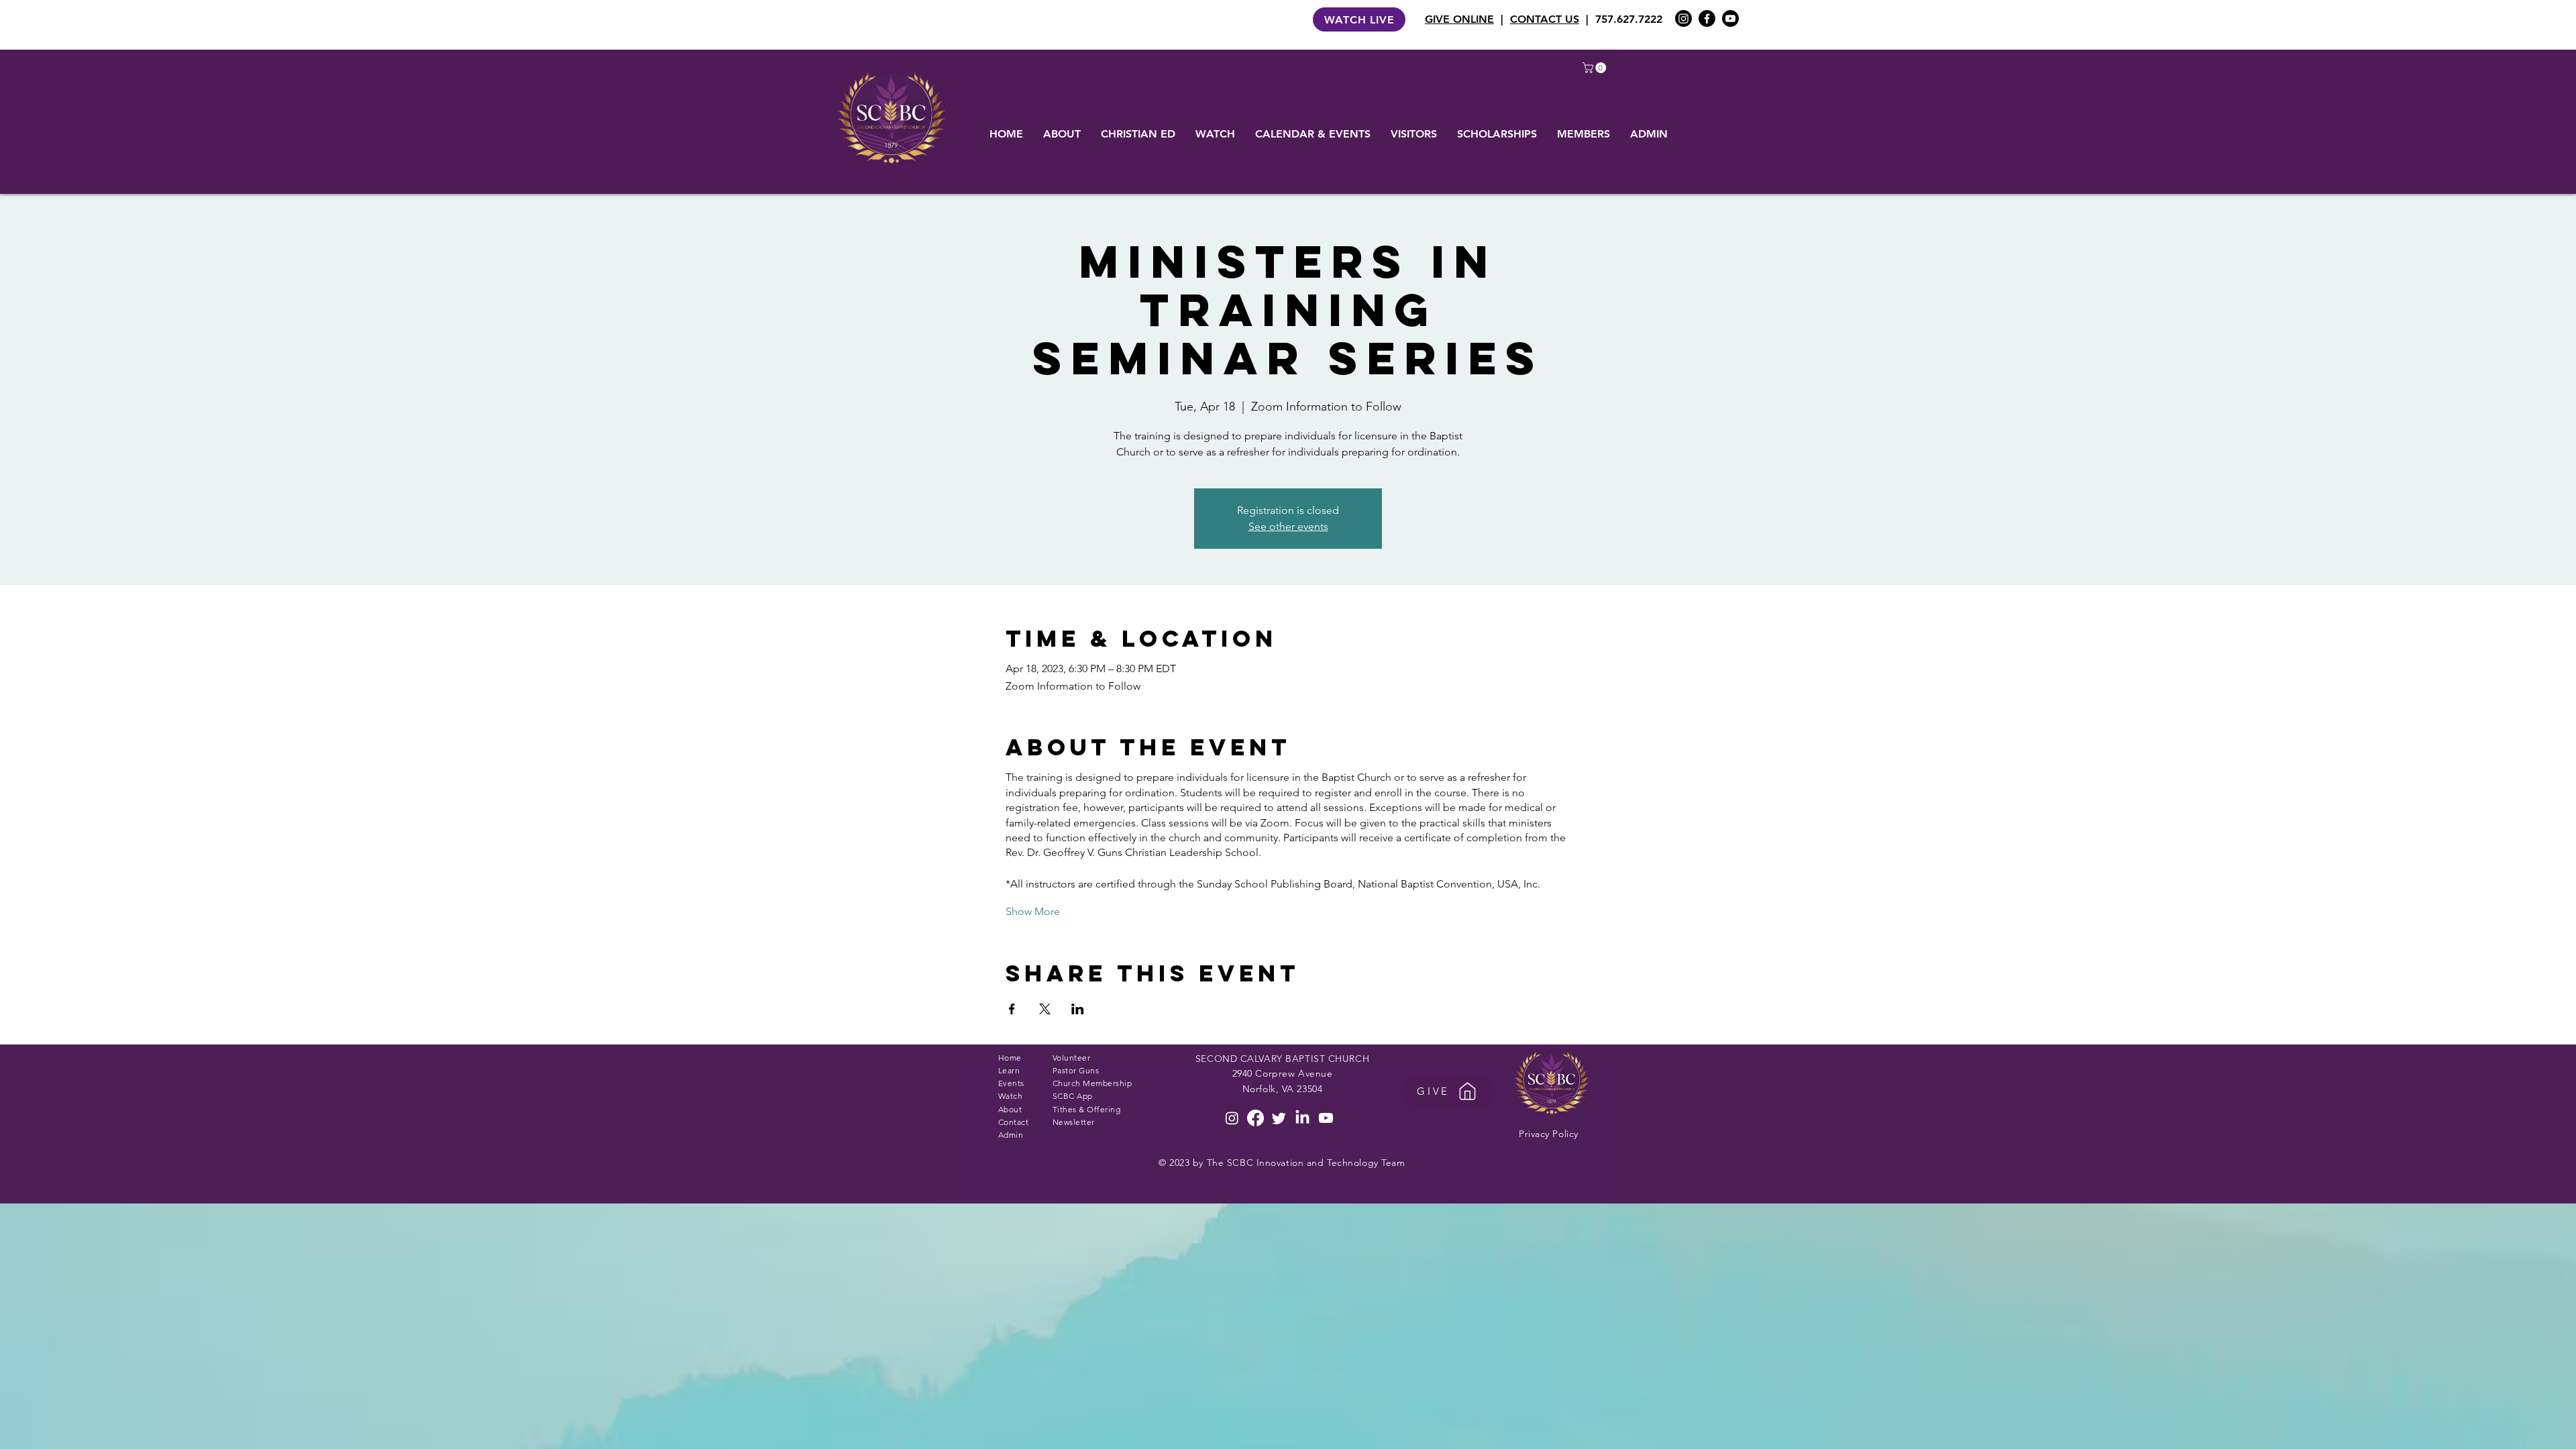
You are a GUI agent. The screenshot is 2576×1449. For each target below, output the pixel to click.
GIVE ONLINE (1459, 19)
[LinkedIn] (1302, 1118)
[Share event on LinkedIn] (1078, 1009)
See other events (1288, 526)
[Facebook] (1707, 18)
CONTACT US (1545, 19)
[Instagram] (1683, 18)
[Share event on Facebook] (1012, 1009)
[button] (1596, 68)
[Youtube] (1730, 18)
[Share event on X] (1045, 1009)
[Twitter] (1279, 1118)
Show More (1033, 911)
